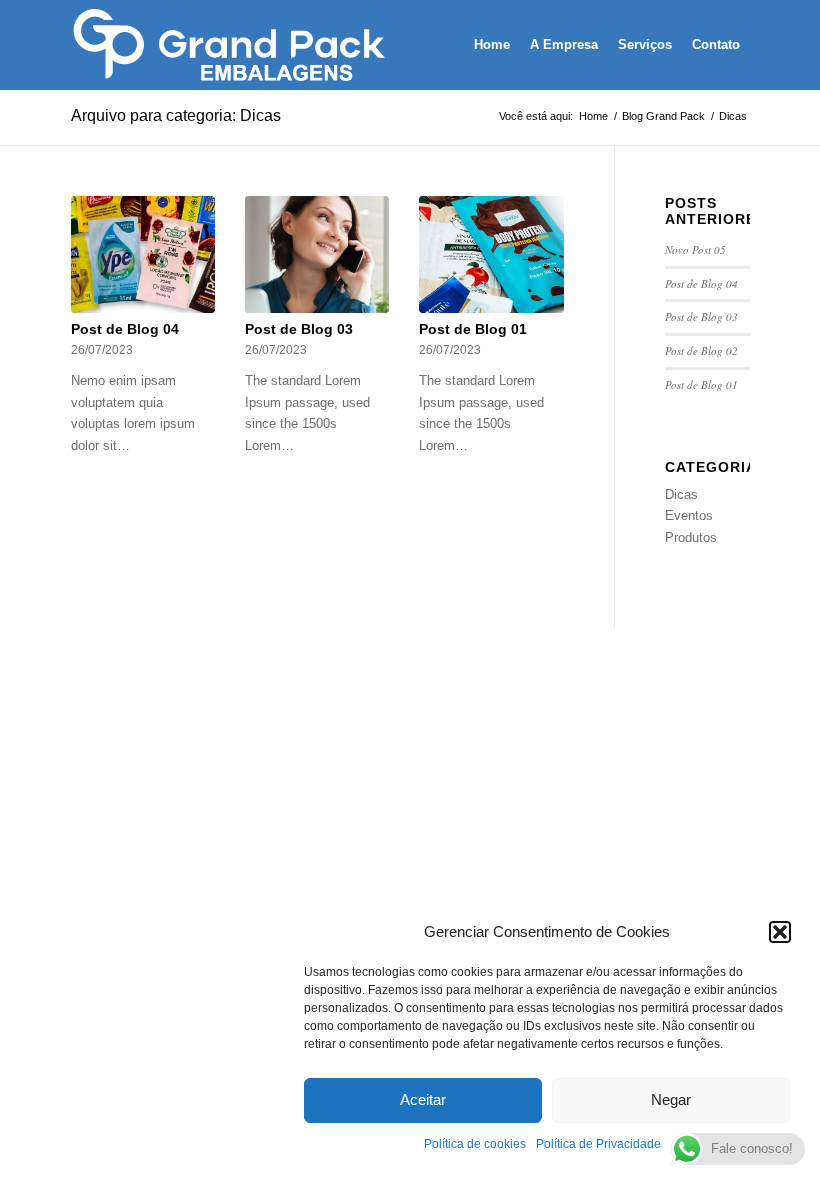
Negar (671, 1099)
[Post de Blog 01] (491, 254)
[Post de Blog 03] (317, 254)
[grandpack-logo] (233, 45)
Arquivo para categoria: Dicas (176, 115)
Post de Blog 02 (701, 350)
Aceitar (423, 1099)
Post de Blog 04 (125, 329)
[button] (780, 932)
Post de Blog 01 (473, 329)
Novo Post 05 (695, 249)
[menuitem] (492, 45)
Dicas (681, 494)
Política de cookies (475, 1144)
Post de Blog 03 (299, 329)
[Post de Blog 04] (143, 254)
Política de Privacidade (598, 1144)
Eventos (689, 515)
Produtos (691, 537)
